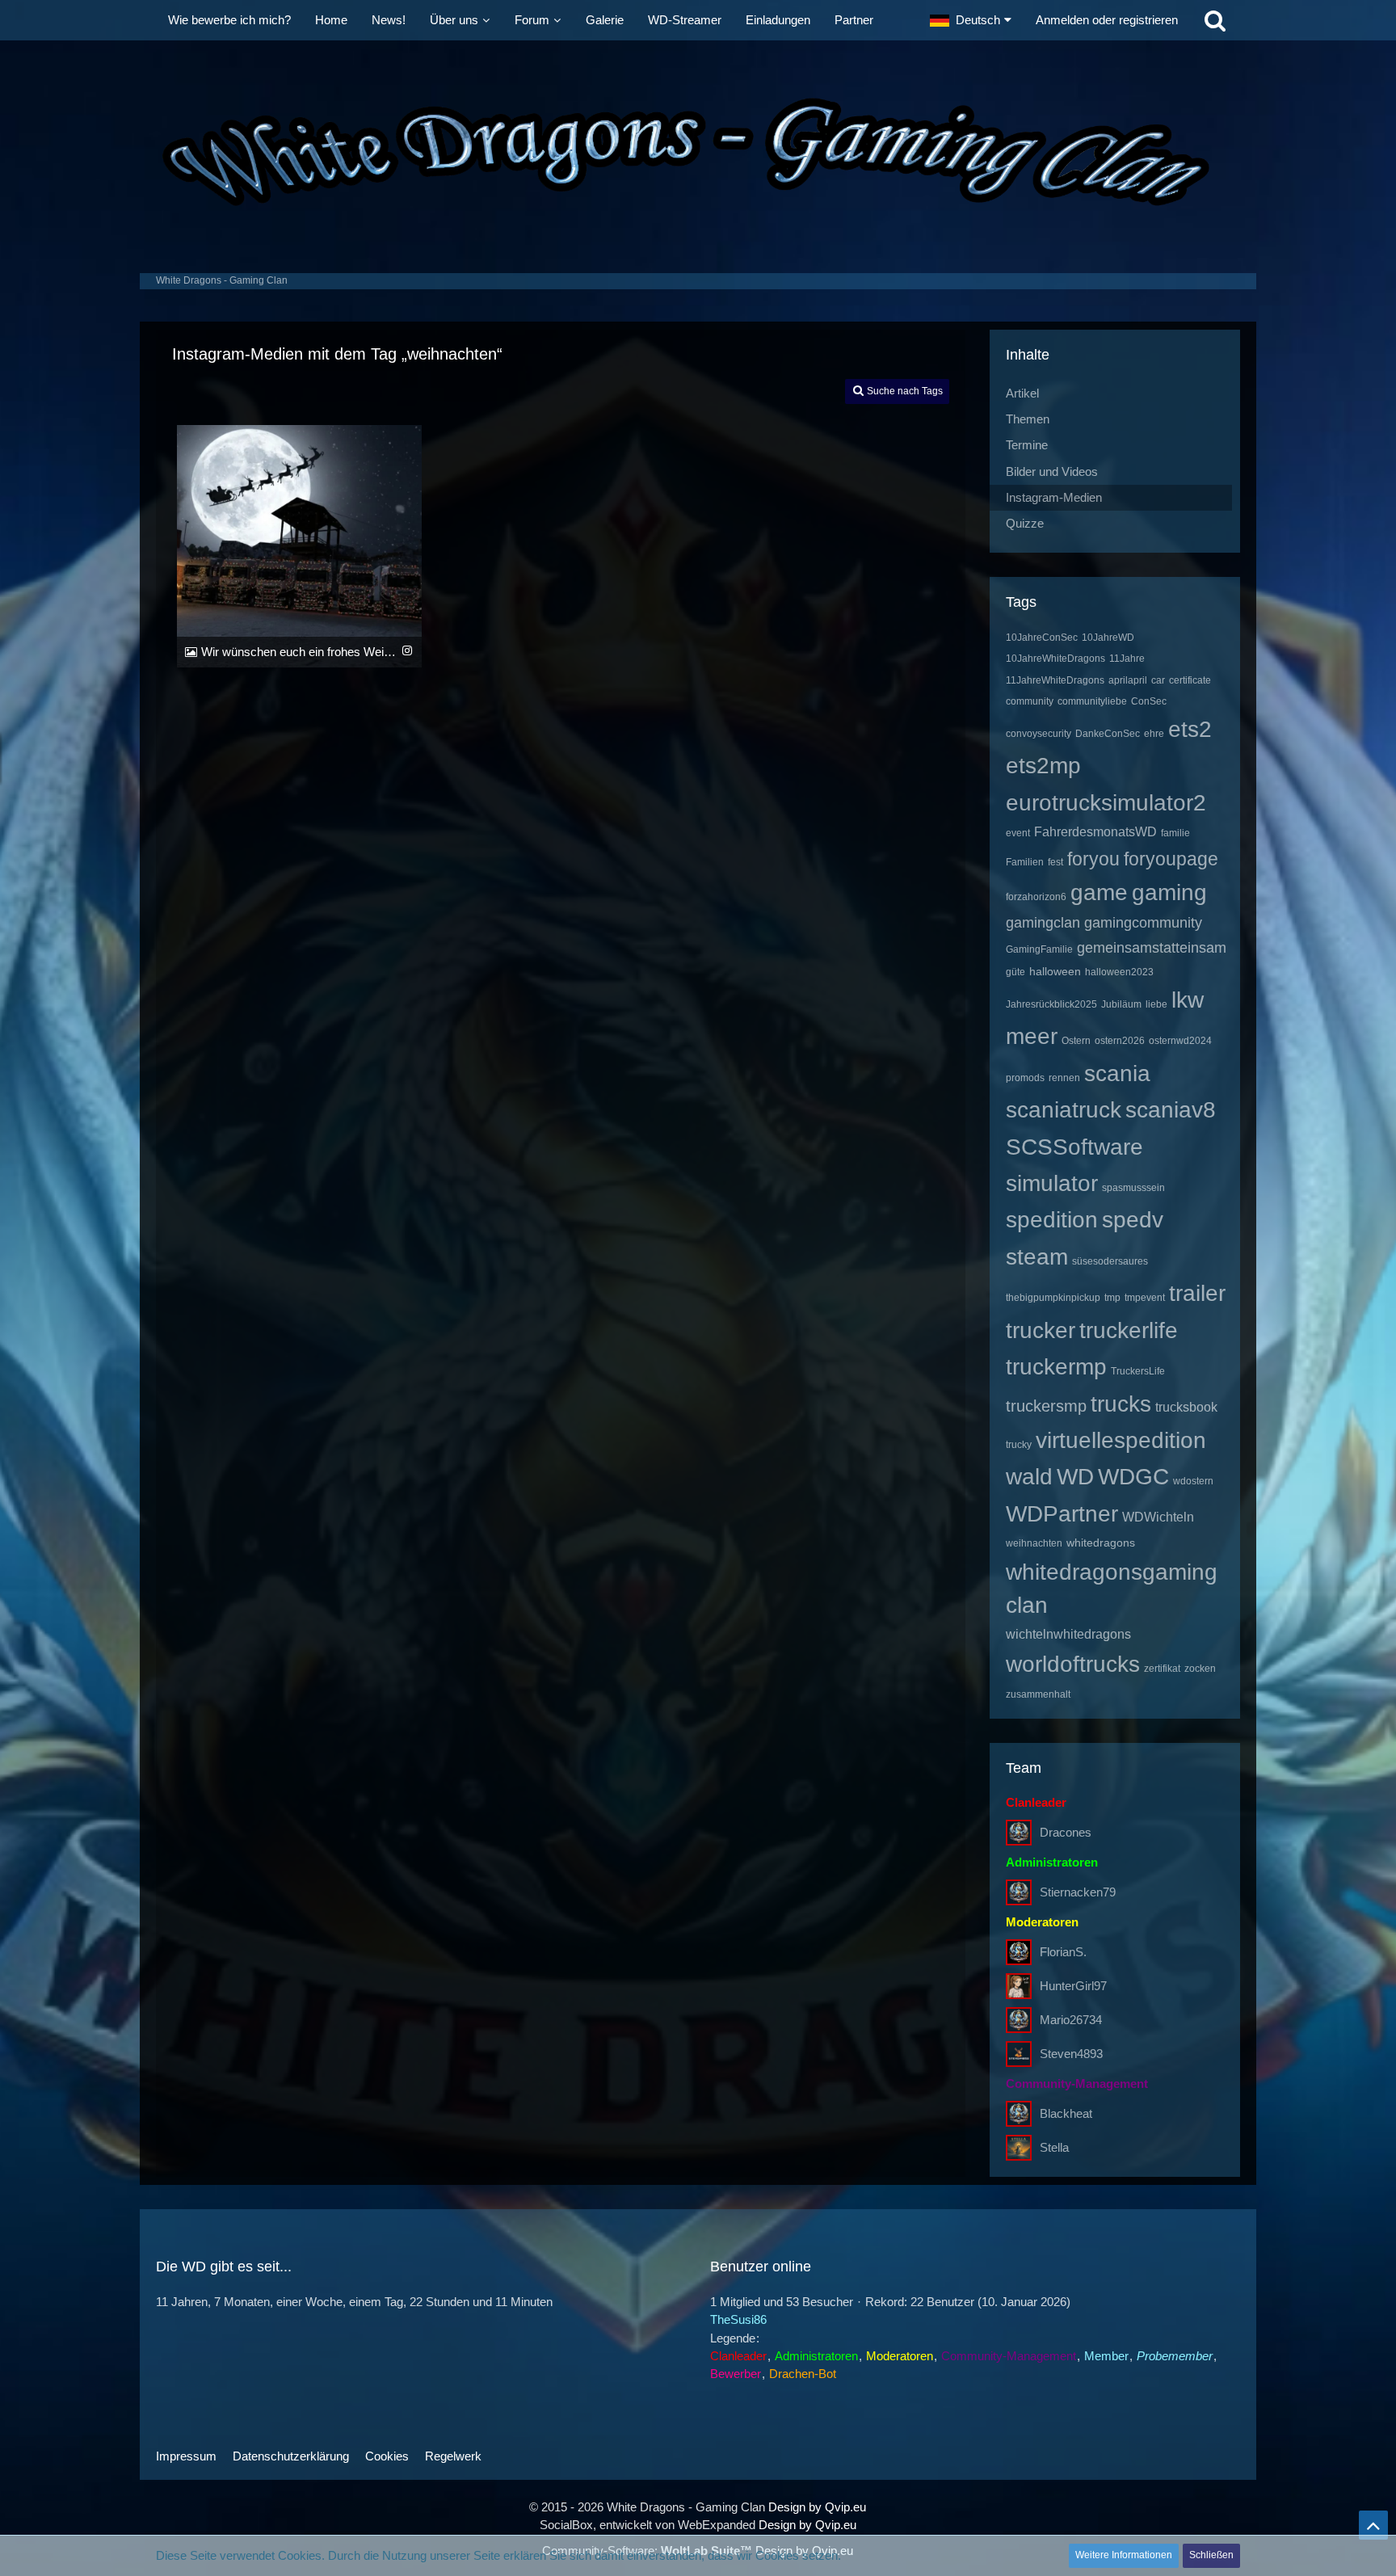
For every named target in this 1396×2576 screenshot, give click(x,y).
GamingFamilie (1039, 949)
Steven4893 (1071, 2054)
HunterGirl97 (1073, 1986)
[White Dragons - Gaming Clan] (698, 153)
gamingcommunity (1143, 923)
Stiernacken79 (1078, 1892)
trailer (1197, 1293)
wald (1029, 1477)
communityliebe (1092, 701)
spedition (1052, 1220)
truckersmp (1046, 1406)
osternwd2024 (1180, 1041)
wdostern (1193, 1481)
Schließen (1211, 2555)
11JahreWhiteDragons (1055, 680)
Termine (1027, 445)
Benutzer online (761, 2267)
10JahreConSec (1042, 638)
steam (1037, 1257)
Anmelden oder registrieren (1107, 20)
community (1030, 701)
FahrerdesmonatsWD (1095, 832)
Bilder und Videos (1052, 471)
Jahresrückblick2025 (1051, 1004)
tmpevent (1145, 1298)
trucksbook (1186, 1407)
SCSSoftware (1074, 1147)
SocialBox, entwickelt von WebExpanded (648, 2525)
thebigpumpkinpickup (1053, 1298)
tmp (1112, 1298)
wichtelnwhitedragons (1068, 1634)
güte (1015, 972)
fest (1055, 862)
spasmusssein (1133, 1188)
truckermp (1056, 1367)
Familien (1025, 862)
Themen (1028, 419)
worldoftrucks (1073, 1664)
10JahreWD (1108, 638)
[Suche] (1215, 20)
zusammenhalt (1038, 1694)
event (1018, 833)
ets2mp (1043, 766)
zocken (1200, 1669)
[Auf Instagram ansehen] (407, 650)
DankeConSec (1108, 734)
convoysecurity (1039, 734)
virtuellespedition (1121, 1440)
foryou (1093, 859)
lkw (1188, 1000)
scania (1117, 1073)
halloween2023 (1119, 972)
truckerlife (1129, 1330)
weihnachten (1034, 1543)
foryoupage (1171, 859)
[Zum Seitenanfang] (1373, 2525)
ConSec (1149, 701)
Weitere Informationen (1124, 2555)
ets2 (1190, 729)
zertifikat (1162, 1669)
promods (1025, 1078)
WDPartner (1062, 1514)
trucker (1041, 1330)
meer (1032, 1036)
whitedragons (1101, 1543)
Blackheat (1066, 2113)
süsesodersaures (1110, 1261)
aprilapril (1128, 680)
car (1158, 680)
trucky (1019, 1445)
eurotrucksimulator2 (1106, 803)
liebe (1156, 1004)
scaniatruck (1064, 1110)
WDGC (1133, 1477)
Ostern (1076, 1041)
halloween (1055, 971)
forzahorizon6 (1036, 897)
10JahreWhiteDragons (1055, 659)
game (1099, 892)
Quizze (1025, 523)
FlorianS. (1063, 1952)
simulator (1052, 1183)
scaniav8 (1171, 1110)
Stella (1054, 2147)
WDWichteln (1158, 1517)
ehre (1154, 734)
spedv (1133, 1220)
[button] (971, 20)
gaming (1169, 892)
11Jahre (1127, 659)
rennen (1064, 1078)
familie (1175, 833)
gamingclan (1043, 923)
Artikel (1022, 393)
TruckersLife (1138, 1371)
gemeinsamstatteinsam (1152, 948)
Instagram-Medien (1054, 497)
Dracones (1066, 1832)
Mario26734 (1071, 2020)
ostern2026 (1120, 1041)
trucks (1121, 1404)
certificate (1190, 680)
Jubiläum (1121, 1004)
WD (1075, 1477)
